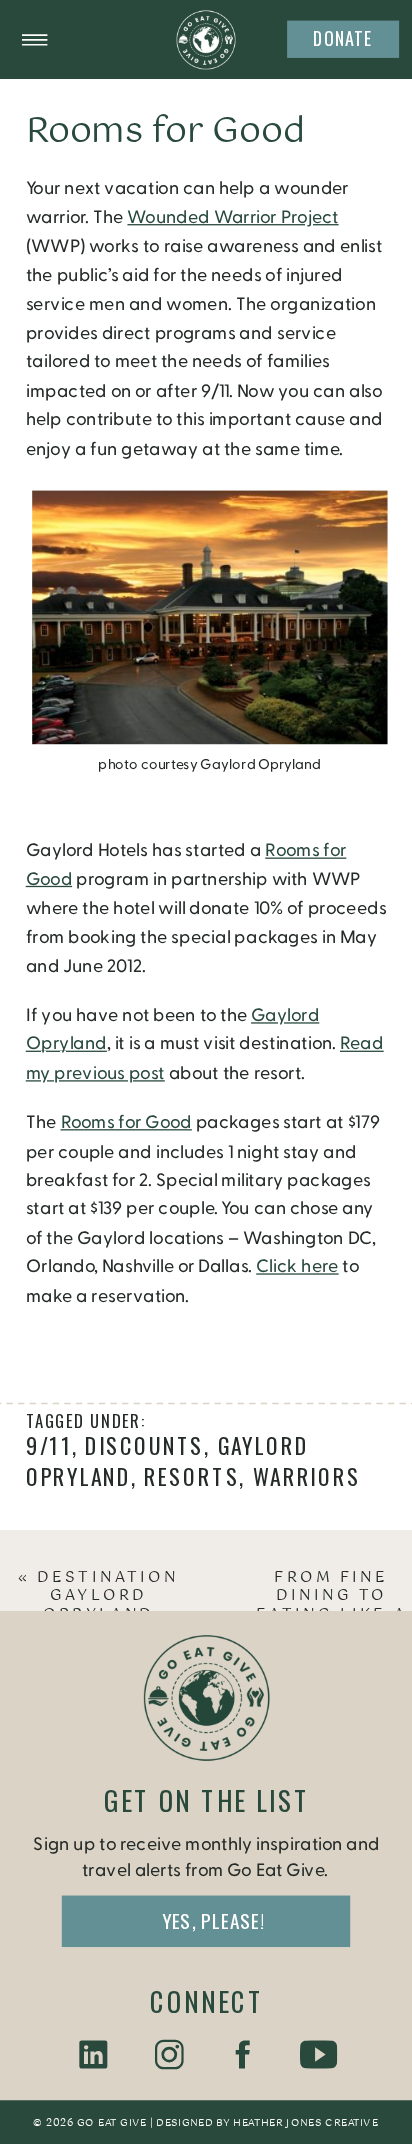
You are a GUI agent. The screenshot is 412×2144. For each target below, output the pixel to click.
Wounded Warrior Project (232, 218)
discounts (144, 1446)
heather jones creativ (300, 2124)
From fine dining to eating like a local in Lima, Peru (331, 1615)
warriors (307, 1476)
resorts (191, 1476)
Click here (297, 1267)
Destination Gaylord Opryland (108, 1596)
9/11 (49, 1446)
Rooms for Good (126, 1123)
